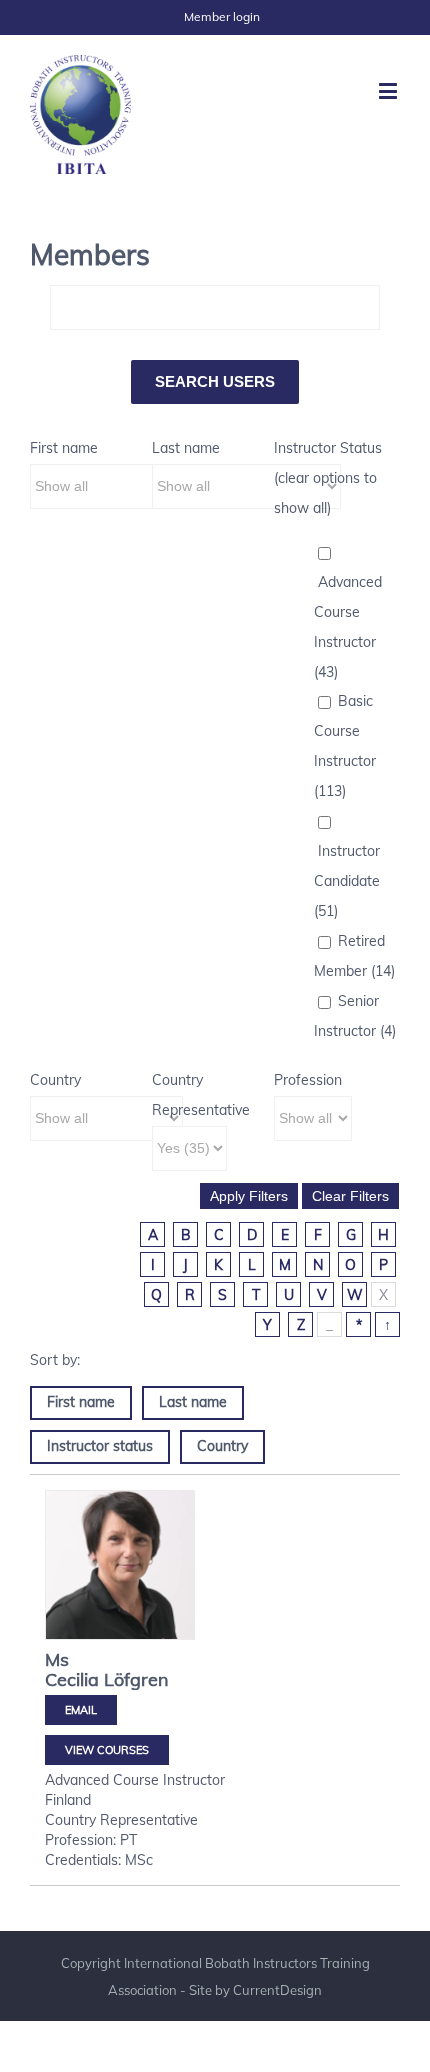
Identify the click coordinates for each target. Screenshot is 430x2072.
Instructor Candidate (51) (347, 881)
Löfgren (136, 1679)
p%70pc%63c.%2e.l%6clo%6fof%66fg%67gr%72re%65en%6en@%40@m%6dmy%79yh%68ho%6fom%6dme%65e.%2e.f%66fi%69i (81, 1710)
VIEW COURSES (107, 1750)
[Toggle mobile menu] (389, 90)
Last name (186, 448)
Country (55, 1080)
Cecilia (72, 1679)
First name (64, 448)
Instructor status (100, 1446)
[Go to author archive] (120, 1565)
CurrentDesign (277, 1990)
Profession (308, 1080)
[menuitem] (222, 17)
